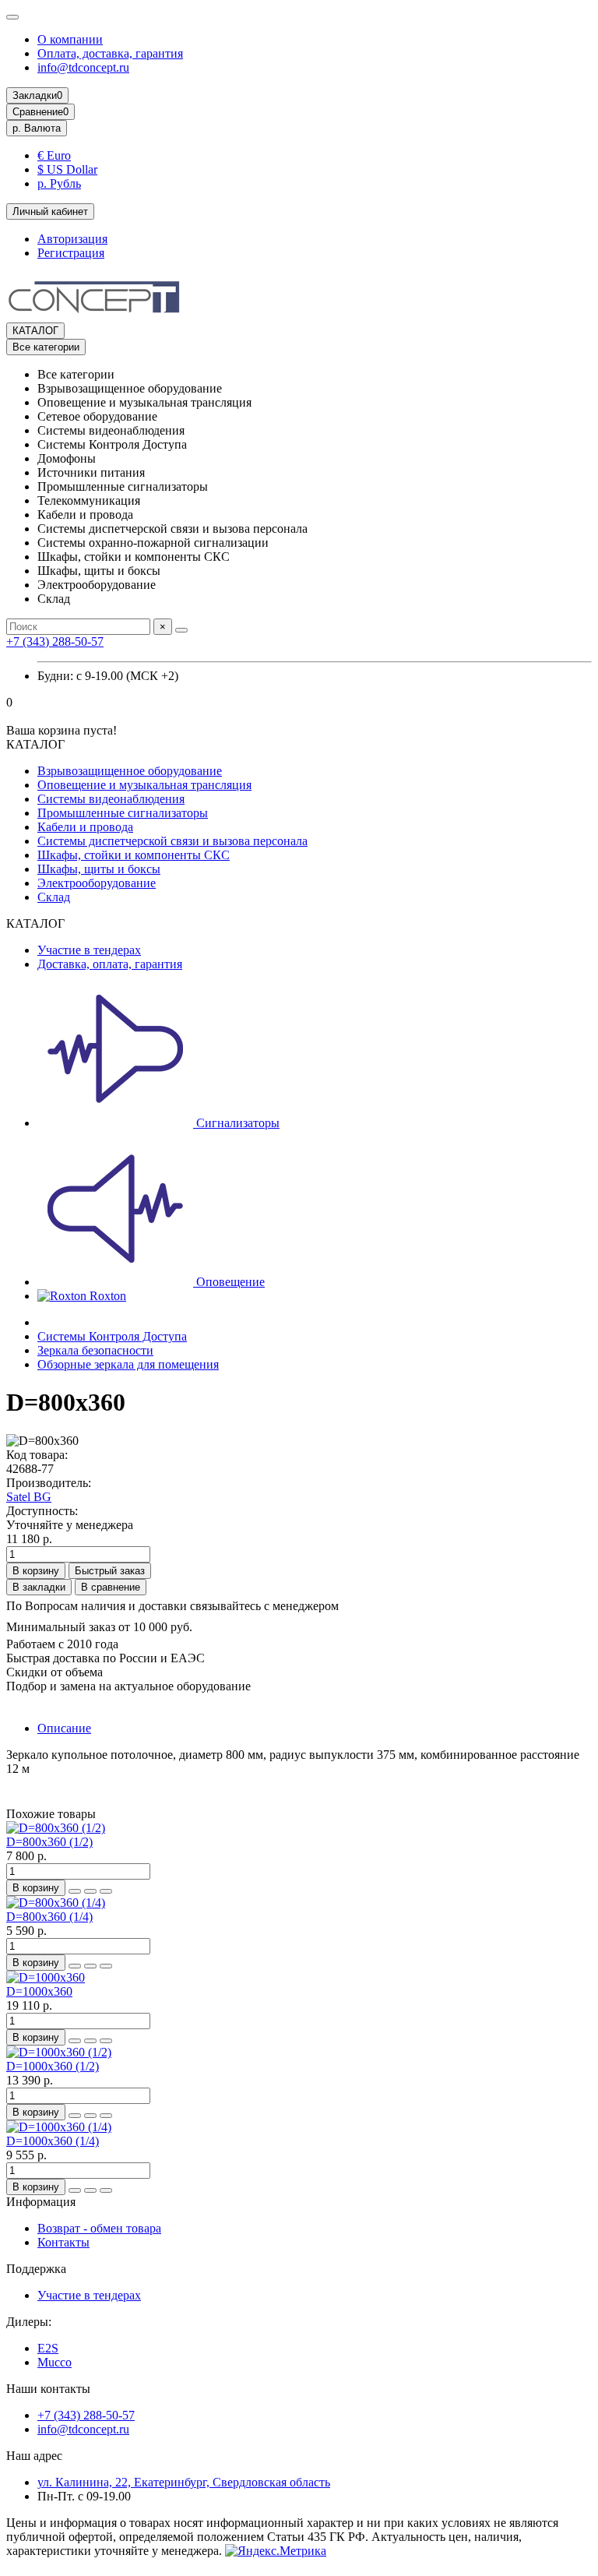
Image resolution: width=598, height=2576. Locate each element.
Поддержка (36, 2269)
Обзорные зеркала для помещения (128, 1364)
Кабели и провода (85, 827)
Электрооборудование (97, 883)
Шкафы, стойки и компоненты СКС (134, 855)
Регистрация (71, 253)
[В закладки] (90, 1891)
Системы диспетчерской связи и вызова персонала (172, 841)
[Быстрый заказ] (75, 1891)
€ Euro (54, 155)
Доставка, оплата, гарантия (110, 964)
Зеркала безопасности (95, 1350)
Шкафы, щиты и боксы (99, 869)
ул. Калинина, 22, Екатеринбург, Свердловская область (184, 2482)
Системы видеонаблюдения (111, 799)
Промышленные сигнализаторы (123, 813)
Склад (54, 897)
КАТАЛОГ (35, 331)
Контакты (63, 2242)
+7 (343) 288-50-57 (55, 641)
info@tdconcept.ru (83, 67)
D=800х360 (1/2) (49, 1842)
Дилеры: (29, 2322)
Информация (41, 2202)
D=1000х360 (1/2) (53, 2066)
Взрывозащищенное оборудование (130, 771)
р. (37, 128)
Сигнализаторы (236, 1123)
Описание (64, 1728)
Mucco (55, 2362)
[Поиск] (181, 630)
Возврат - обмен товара (99, 2228)
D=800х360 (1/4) (49, 1917)
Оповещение (229, 1282)
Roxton (106, 1296)
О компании (70, 39)
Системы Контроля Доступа (112, 1336)
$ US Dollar (67, 169)
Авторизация (72, 239)
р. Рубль (59, 183)
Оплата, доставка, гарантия (110, 53)
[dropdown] (12, 17)
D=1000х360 (39, 1991)
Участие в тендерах (89, 950)
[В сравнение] (106, 1891)
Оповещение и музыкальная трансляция (144, 785)
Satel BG (29, 1497)
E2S (48, 2348)
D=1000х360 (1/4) (53, 2141)
